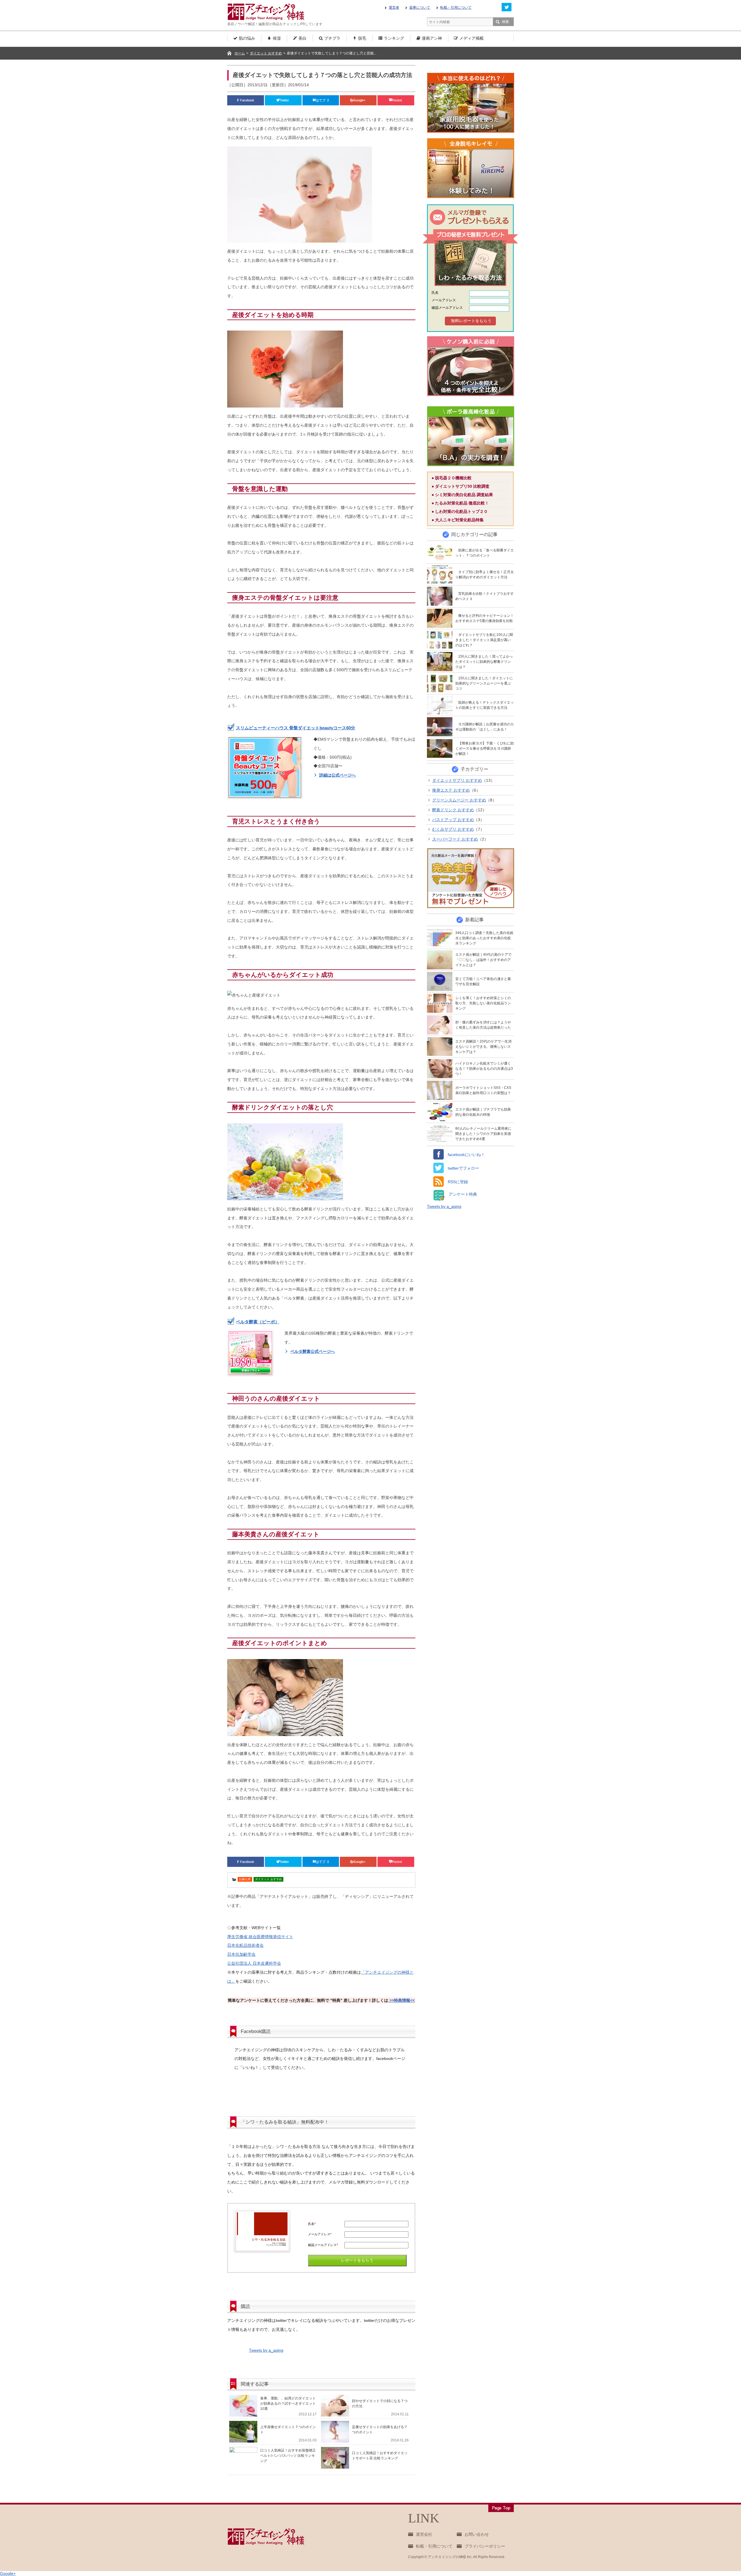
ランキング (394, 38)
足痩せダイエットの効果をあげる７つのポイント (380, 2430)
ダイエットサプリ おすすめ (457, 780)
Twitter (285, 100)
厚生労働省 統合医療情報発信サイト (260, 1937)
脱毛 (362, 38)
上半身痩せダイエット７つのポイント (288, 2430)
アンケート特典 (461, 1194)
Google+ (360, 100)
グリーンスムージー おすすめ (459, 800)
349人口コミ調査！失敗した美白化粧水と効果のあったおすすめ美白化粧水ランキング (484, 938)
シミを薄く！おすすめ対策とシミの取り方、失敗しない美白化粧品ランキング (483, 1003)
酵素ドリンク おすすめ (453, 810)
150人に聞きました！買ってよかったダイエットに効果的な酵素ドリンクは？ (484, 662)
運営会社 (424, 2534)
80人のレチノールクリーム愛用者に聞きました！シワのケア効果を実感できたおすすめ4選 (483, 1134)
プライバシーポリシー (485, 2546)
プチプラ (332, 38)
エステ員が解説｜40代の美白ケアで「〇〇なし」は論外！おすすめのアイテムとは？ (483, 960)
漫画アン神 (432, 38)
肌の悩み (247, 38)
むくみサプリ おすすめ (453, 829)
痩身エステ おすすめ (451, 790)
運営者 (394, 8)
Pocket (397, 100)
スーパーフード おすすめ (455, 839)
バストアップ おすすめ (453, 820)
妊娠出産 (245, 1879)
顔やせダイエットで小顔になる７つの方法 (380, 2403)
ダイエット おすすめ (268, 1879)
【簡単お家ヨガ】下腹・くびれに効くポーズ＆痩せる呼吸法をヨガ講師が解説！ (485, 748)
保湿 (277, 38)
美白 (302, 38)
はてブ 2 (322, 100)
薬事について (420, 8)
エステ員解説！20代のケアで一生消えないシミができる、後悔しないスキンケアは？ (483, 1047)
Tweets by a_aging (266, 2350)
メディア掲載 (472, 38)
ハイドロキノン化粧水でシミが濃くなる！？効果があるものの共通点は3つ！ (484, 1069)
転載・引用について (456, 8)
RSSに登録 (456, 1182)
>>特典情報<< (401, 2000)
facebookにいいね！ (464, 1155)
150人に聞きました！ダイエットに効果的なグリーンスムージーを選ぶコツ (484, 683)
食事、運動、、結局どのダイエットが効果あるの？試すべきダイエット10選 (288, 2403)
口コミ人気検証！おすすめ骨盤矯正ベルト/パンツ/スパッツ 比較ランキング (288, 2456)
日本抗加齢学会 (241, 1954)
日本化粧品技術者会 (245, 1945)
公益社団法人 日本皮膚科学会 (254, 1963)
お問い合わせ (477, 2534)
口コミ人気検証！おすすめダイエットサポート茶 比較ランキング (380, 2456)
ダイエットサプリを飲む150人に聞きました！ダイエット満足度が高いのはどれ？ (484, 640)
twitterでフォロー (461, 1168)
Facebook (247, 100)
